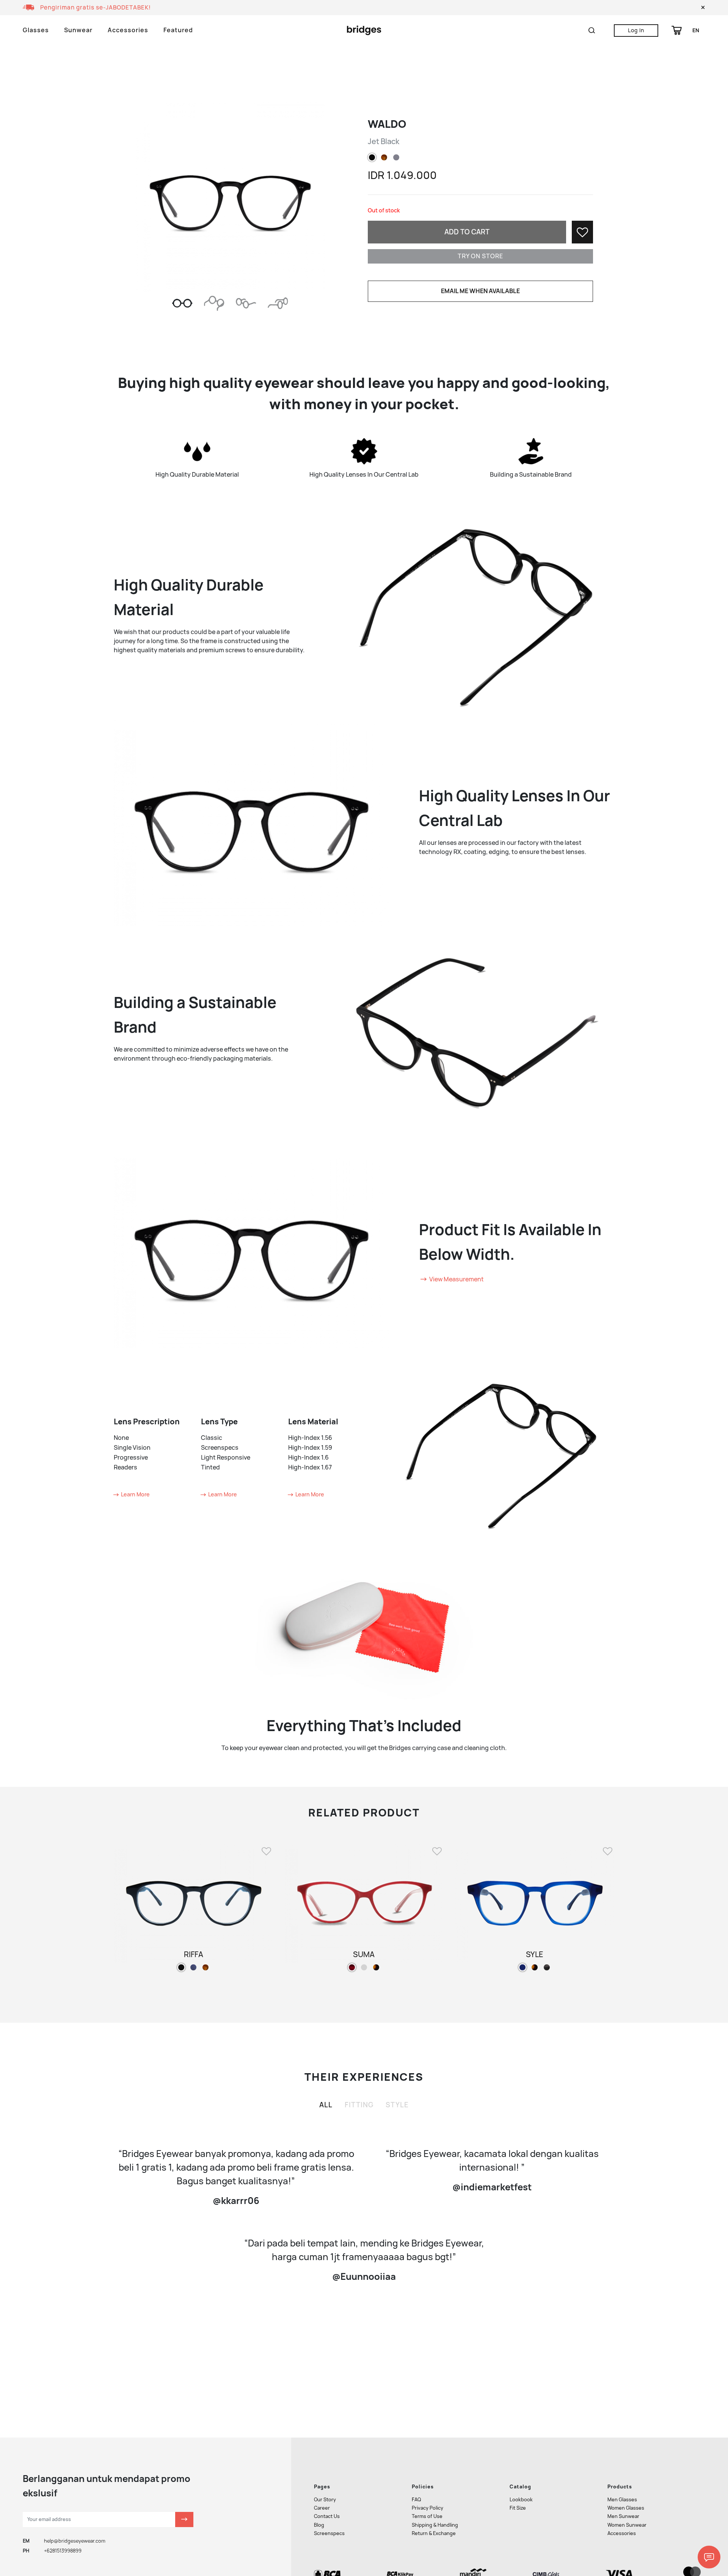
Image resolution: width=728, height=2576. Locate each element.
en (696, 30)
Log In (636, 30)
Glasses (36, 30)
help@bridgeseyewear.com (75, 2541)
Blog (319, 2525)
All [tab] (326, 2105)
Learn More (135, 1494)
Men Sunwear (623, 2516)
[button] (703, 8)
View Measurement (456, 1279)
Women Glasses (626, 2508)
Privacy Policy (428, 2508)
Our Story (325, 2500)
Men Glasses (622, 2500)
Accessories (128, 30)
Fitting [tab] (359, 2105)
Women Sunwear (627, 2525)
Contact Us (327, 2516)
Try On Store (480, 256)
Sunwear (78, 30)
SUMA (364, 1954)
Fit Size (518, 2508)
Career (322, 2508)
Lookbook (521, 2500)
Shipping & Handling (435, 2525)
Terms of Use (427, 2516)
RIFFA (194, 1954)
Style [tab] (397, 2105)
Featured (178, 30)
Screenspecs (329, 2533)
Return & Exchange (434, 2533)
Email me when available (480, 291)
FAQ (416, 2500)
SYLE (535, 1954)
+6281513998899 (63, 2551)
